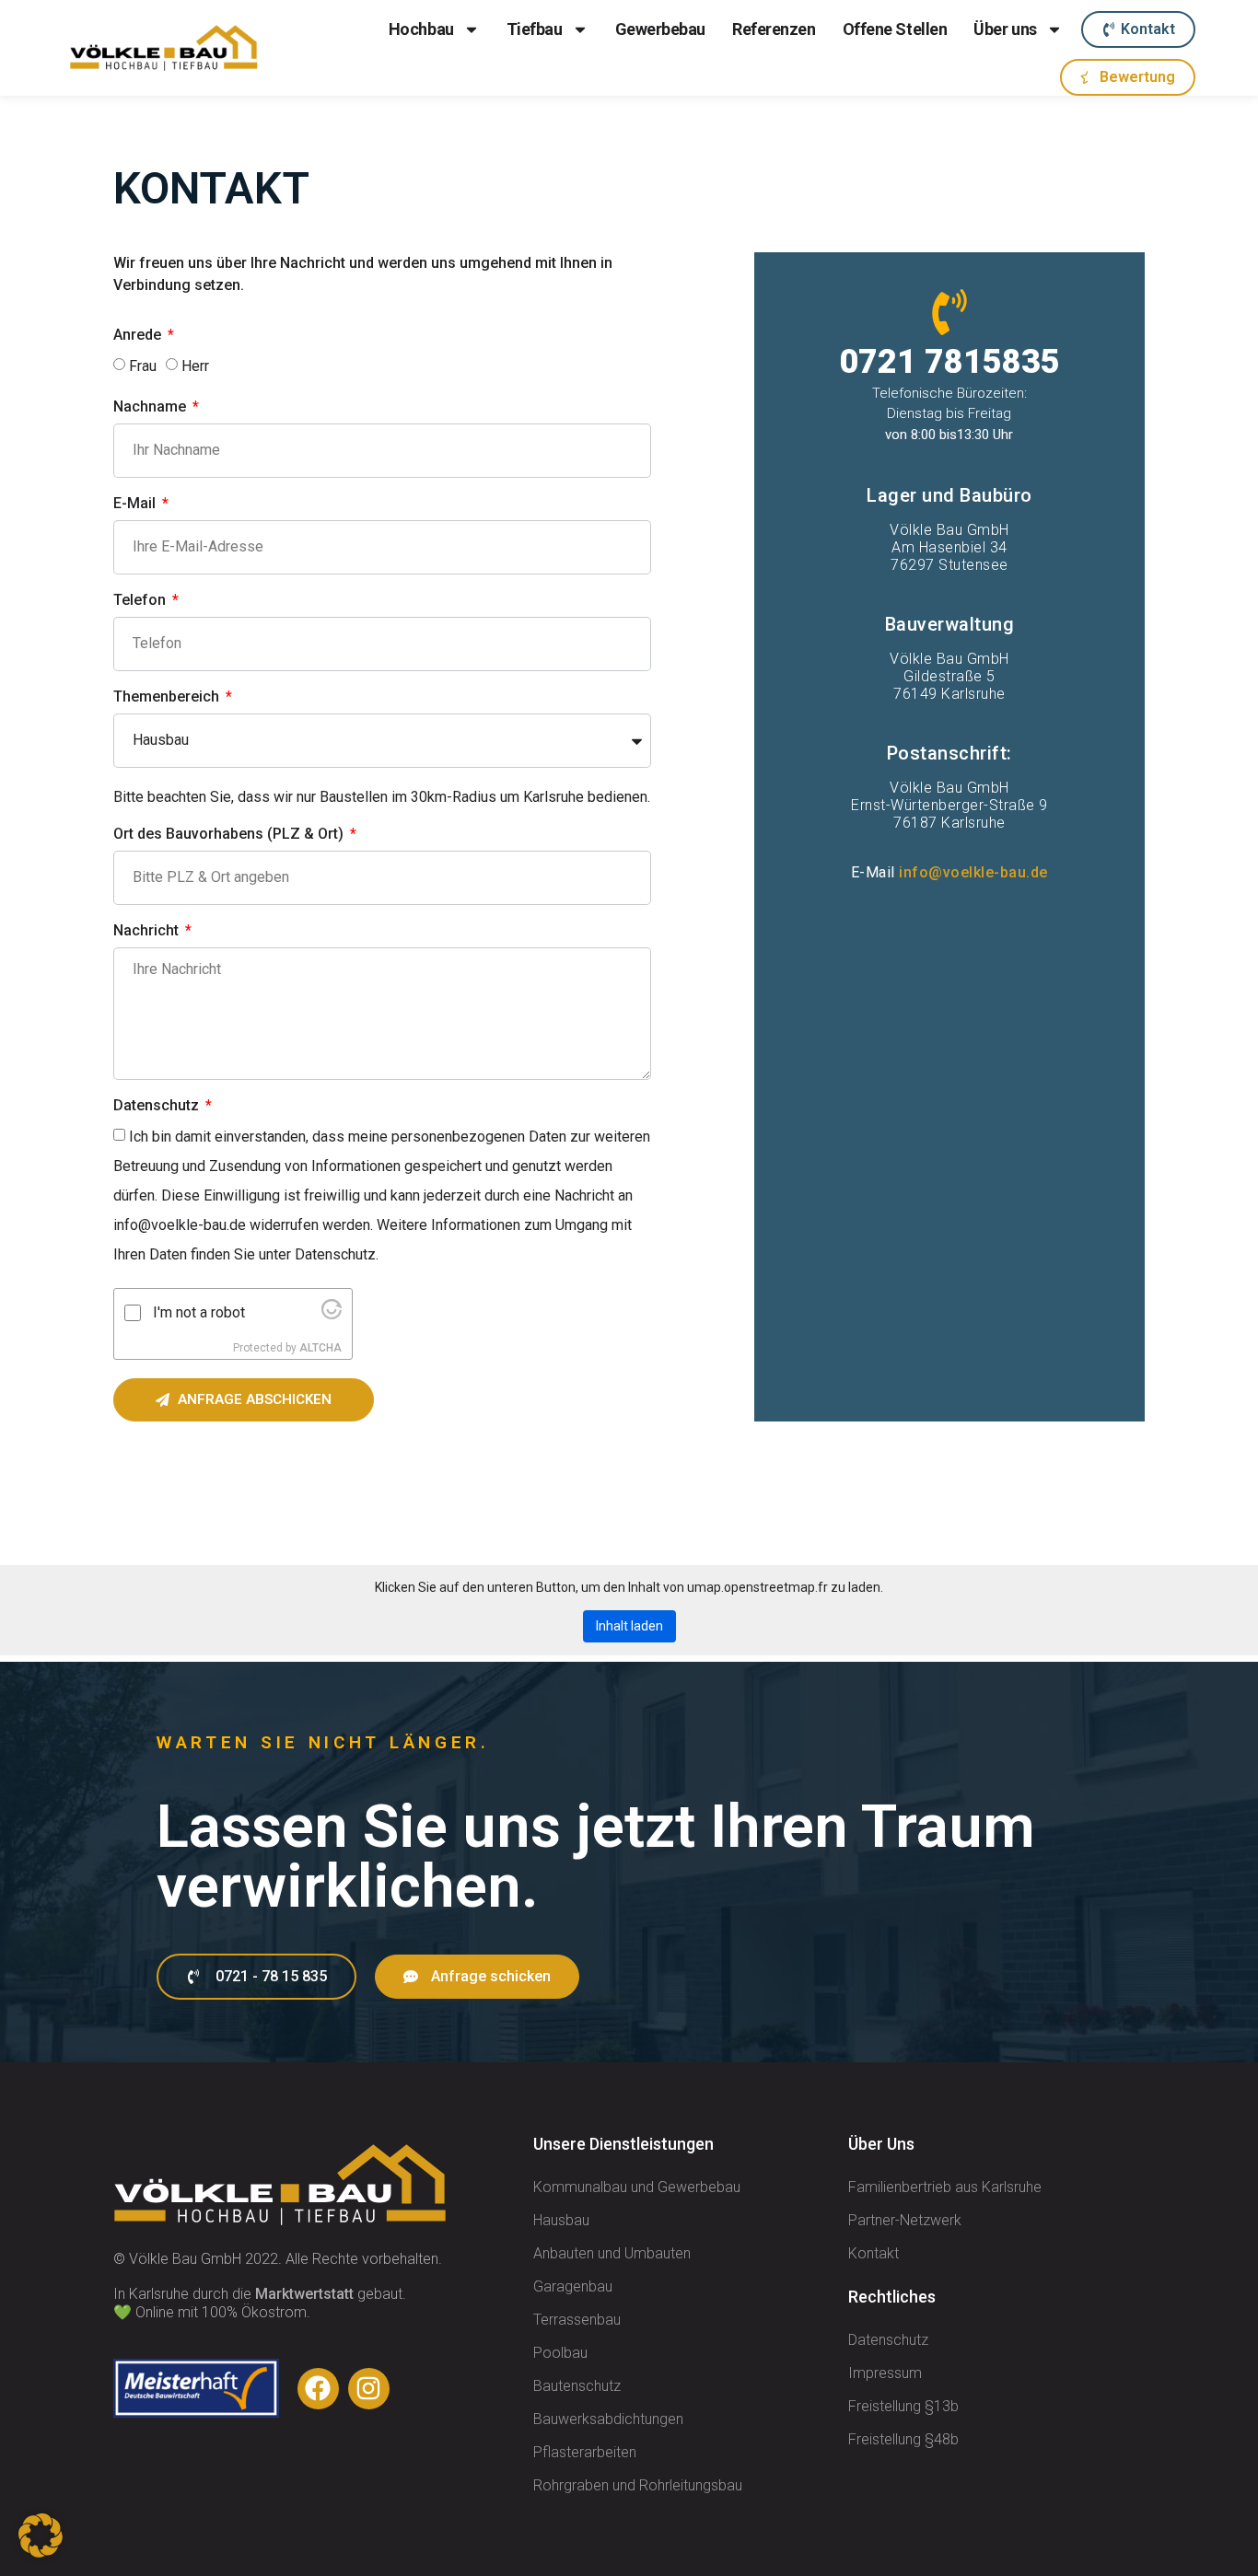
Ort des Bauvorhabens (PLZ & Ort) (230, 835)
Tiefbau (535, 29)
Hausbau (561, 2220)
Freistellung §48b (903, 2439)
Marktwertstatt (304, 2294)
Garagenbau (573, 2286)
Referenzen (774, 29)
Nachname (151, 407)
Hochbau (421, 29)
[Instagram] (369, 2389)
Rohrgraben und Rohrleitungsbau (638, 2485)
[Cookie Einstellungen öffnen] (41, 2553)
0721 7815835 (949, 362)
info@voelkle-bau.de (973, 872)
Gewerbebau (661, 29)
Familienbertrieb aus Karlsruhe (945, 2187)
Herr (195, 366)
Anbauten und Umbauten (612, 2253)
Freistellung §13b (903, 2406)
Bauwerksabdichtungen (608, 2419)
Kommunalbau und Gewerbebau (637, 2187)
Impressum (885, 2373)
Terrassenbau (577, 2320)
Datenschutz (158, 1106)
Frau (143, 366)
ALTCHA (320, 1348)
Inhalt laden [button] (629, 1626)
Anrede (139, 336)
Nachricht (148, 931)
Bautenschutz (577, 2386)
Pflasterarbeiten (585, 2452)
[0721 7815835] (949, 312)
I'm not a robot (199, 1313)
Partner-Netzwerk (905, 2220)
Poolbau (560, 2353)
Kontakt (874, 2253)
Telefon (141, 601)
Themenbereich (168, 697)
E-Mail (136, 504)
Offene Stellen (895, 29)
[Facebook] (318, 2389)
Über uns (1005, 29)
